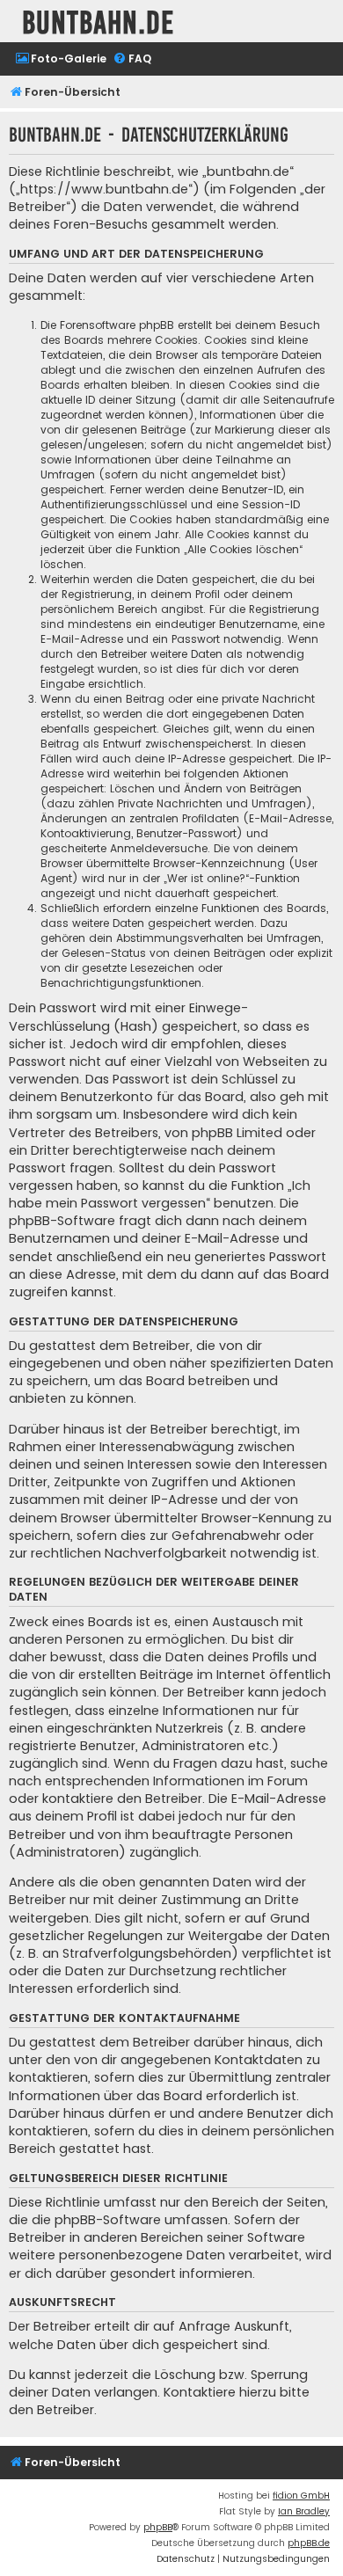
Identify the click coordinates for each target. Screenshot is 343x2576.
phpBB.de (309, 2543)
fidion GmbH (301, 2496)
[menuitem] (61, 59)
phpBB (158, 2527)
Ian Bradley (304, 2511)
